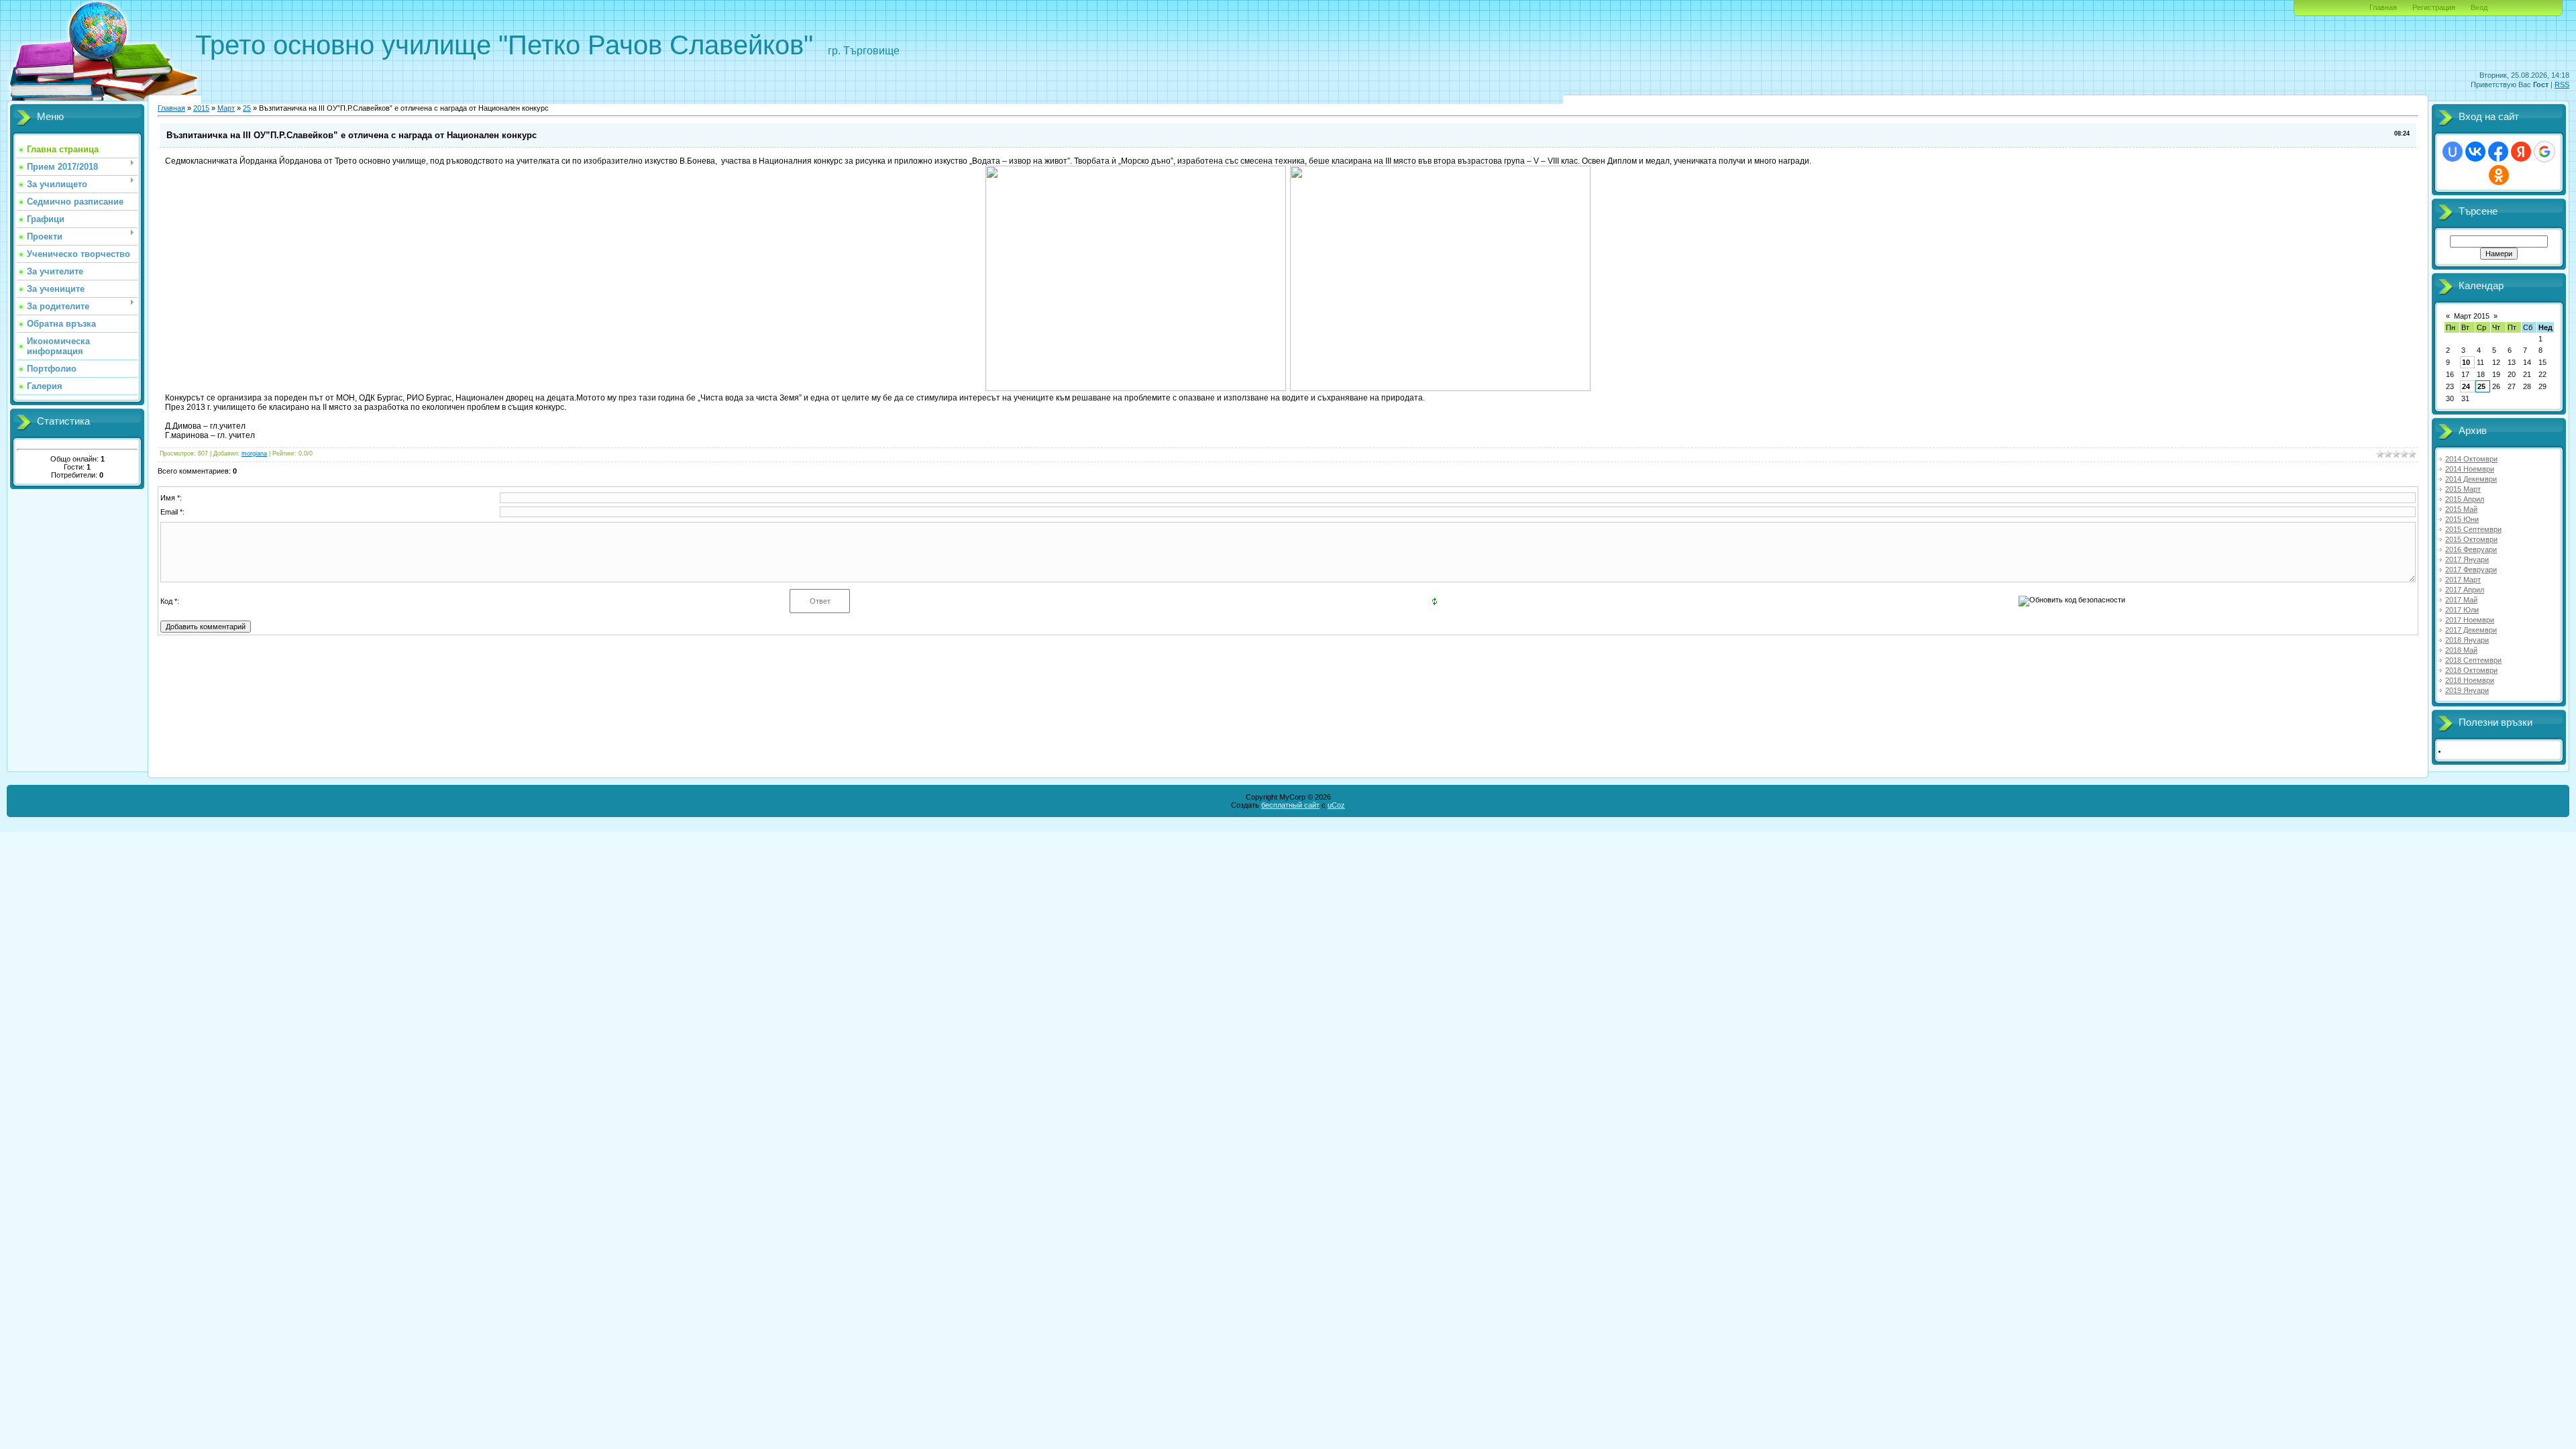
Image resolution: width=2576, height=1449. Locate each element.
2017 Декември (2471, 630)
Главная (2383, 7)
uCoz (1336, 805)
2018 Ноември (2470, 680)
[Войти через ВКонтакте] (2475, 152)
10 (2466, 362)
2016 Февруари (2471, 549)
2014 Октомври (2471, 459)
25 (247, 108)
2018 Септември (2473, 660)
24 (2466, 386)
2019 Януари (2467, 690)
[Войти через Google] (2544, 152)
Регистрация (2434, 7)
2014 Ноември (2470, 469)
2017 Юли (2462, 610)
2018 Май (2461, 650)
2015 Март (2463, 489)
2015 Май (2461, 509)
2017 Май (2461, 600)
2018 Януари (2467, 640)
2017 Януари (2467, 559)
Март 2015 (2472, 316)
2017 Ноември (2470, 620)
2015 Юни (2462, 519)
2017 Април (2465, 590)
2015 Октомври (2471, 539)
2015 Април (2465, 499)
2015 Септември (2473, 529)
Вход (2479, 7)
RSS (2562, 85)
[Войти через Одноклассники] (2499, 175)
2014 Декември (2471, 479)
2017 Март (2463, 580)
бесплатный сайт (1290, 805)
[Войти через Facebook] (2498, 152)
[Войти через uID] (2453, 152)
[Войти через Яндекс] (2521, 152)
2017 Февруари (2471, 570)
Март (226, 108)
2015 (201, 108)
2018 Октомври (2471, 670)
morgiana (254, 453)
